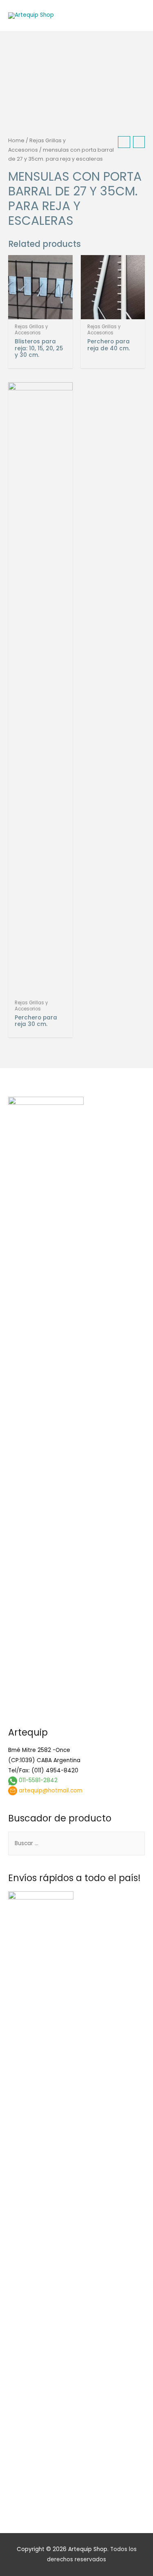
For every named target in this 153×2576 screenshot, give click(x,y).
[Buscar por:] (76, 1843)
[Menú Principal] (136, 16)
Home (16, 140)
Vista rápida (40, 313)
